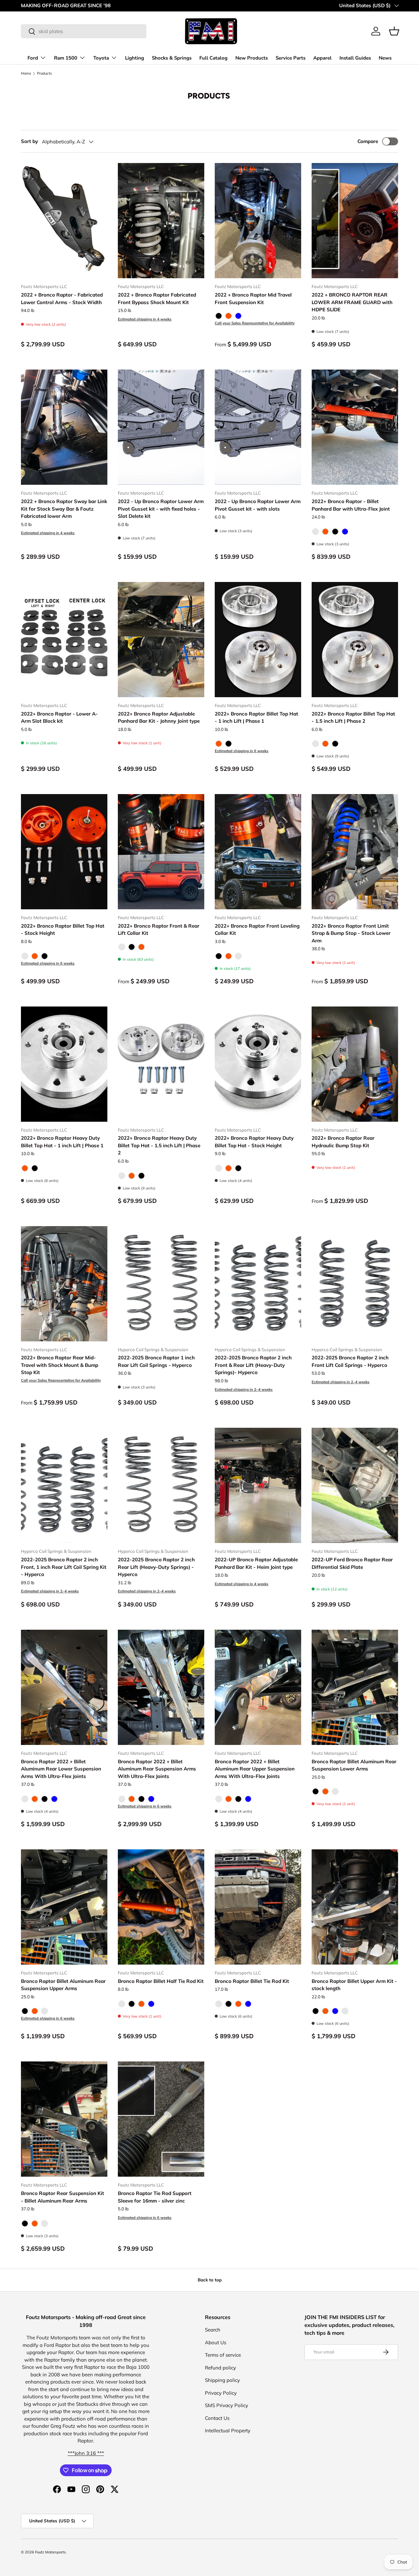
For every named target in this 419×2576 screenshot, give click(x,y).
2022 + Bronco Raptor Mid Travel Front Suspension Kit (253, 299)
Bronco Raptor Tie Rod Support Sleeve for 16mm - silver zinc (155, 2197)
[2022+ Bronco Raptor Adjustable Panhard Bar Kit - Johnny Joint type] (161, 640)
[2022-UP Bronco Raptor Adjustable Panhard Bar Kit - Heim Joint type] (258, 1485)
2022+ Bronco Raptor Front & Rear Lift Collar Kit (159, 930)
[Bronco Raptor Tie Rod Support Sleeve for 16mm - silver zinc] (161, 2119)
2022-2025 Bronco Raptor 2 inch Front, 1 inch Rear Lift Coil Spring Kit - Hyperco (64, 1567)
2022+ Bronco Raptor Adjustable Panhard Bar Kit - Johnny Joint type (159, 717)
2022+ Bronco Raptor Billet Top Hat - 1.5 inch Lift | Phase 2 (353, 717)
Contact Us (217, 2418)
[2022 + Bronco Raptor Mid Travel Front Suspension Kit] (258, 221)
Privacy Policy (221, 2393)
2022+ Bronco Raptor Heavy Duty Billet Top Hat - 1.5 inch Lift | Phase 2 (159, 1145)
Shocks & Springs (172, 58)
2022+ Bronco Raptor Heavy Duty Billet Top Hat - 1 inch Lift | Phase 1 (62, 1142)
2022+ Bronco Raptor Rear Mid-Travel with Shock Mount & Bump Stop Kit (60, 1365)
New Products (252, 58)
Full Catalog (213, 58)
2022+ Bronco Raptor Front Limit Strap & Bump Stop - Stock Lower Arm (351, 933)
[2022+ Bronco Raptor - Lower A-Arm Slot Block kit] (64, 640)
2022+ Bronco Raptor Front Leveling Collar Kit (257, 930)
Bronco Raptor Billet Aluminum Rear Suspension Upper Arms (63, 1985)
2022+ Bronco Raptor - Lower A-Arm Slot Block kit (59, 717)
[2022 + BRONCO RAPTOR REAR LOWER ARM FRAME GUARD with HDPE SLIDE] (355, 221)
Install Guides (355, 58)
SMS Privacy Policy (227, 2405)
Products (45, 73)
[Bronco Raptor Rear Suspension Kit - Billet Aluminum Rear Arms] (64, 2119)
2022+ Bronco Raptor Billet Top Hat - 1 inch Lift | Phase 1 (256, 717)
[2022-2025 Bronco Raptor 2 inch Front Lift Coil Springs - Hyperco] (355, 1284)
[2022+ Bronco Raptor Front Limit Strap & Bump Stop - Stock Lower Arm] (355, 852)
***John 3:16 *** (86, 2453)
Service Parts (291, 58)
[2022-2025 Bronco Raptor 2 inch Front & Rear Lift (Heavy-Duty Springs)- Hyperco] (258, 1284)
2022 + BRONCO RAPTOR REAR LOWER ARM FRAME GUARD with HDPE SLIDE (352, 302)
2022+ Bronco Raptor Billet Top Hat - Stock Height (63, 930)
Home (26, 73)
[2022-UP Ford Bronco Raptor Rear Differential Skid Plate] (355, 1485)
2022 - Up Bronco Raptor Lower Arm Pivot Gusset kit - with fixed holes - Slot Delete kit (161, 509)
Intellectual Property (228, 2431)
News (385, 58)
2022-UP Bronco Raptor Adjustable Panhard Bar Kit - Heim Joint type (256, 1563)
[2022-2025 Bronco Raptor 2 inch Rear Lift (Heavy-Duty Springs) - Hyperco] (161, 1485)
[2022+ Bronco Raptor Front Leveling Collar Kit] (258, 852)
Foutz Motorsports (50, 2552)
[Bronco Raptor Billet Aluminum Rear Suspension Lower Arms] (355, 1687)
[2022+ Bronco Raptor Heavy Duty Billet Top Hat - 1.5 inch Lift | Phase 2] (161, 1064)
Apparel (322, 58)
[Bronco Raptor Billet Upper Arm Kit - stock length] (355, 1907)
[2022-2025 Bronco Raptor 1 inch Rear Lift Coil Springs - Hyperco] (161, 1284)
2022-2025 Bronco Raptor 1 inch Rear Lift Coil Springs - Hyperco (156, 1361)
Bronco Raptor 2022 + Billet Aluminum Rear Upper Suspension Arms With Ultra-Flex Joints (255, 1769)
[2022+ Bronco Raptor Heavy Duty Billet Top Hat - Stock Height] (258, 1064)
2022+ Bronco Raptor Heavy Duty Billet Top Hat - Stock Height (254, 1142)
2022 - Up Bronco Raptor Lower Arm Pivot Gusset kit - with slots (258, 505)
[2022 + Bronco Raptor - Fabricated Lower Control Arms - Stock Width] (64, 221)
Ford (33, 58)
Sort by (29, 141)
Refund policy (220, 2368)
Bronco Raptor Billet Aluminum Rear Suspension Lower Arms (354, 1765)
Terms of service (223, 2355)
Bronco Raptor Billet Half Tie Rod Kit (161, 1981)
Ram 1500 (66, 58)
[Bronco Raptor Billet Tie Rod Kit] (258, 1907)
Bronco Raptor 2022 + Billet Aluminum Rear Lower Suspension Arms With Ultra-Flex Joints (61, 1769)
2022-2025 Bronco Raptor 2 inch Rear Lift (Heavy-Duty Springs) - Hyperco (156, 1567)
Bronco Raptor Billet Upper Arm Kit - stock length (354, 1985)
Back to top (210, 2280)
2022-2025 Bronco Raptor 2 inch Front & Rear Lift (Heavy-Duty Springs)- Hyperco (253, 1365)
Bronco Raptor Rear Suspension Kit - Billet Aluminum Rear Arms (63, 2197)
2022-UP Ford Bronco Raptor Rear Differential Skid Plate (352, 1563)
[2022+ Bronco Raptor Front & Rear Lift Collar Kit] (161, 852)
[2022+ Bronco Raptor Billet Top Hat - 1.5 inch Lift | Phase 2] (355, 640)
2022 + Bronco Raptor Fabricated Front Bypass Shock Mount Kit (157, 299)
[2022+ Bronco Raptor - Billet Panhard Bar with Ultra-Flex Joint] (355, 427)
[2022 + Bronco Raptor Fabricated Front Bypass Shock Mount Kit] (161, 221)
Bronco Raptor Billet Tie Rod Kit (252, 1981)
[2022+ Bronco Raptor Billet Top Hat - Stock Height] (64, 852)
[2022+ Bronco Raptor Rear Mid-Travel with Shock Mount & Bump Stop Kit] (64, 1284)
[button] (394, 31)
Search (213, 2330)
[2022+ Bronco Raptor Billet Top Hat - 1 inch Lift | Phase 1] (258, 640)
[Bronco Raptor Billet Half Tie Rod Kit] (161, 1907)
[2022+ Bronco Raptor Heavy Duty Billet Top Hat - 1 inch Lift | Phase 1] (64, 1064)
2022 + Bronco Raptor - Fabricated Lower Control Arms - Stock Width (62, 299)
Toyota (101, 58)
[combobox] (84, 31)
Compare (368, 141)
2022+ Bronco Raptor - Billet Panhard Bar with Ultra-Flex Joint (351, 505)
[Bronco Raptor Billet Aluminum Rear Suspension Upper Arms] (64, 1907)
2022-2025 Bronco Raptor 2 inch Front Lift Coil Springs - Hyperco (350, 1361)
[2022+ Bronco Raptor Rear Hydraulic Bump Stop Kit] (355, 1064)
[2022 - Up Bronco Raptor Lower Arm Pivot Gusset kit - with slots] (258, 427)
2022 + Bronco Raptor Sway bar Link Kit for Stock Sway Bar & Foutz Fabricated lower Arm (64, 509)
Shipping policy (222, 2380)
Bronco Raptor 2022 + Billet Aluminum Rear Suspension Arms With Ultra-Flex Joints (157, 1769)
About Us (216, 2342)
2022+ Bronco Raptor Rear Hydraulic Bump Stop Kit (343, 1142)
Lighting (135, 58)
